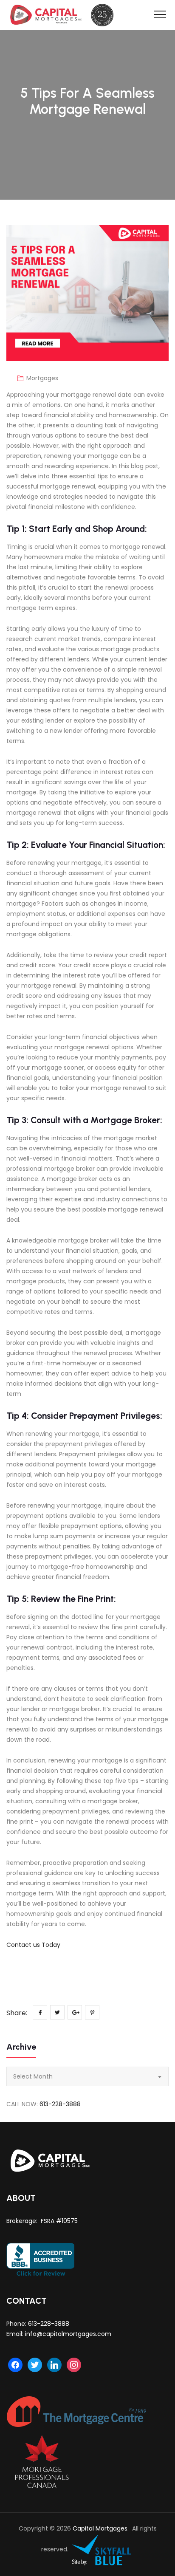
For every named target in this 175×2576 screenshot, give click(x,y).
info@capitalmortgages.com (68, 2334)
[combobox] (87, 2076)
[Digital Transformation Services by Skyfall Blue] (102, 2550)
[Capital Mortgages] (65, 15)
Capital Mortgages (100, 2528)
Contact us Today (33, 1945)
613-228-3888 (60, 2104)
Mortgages (42, 378)
